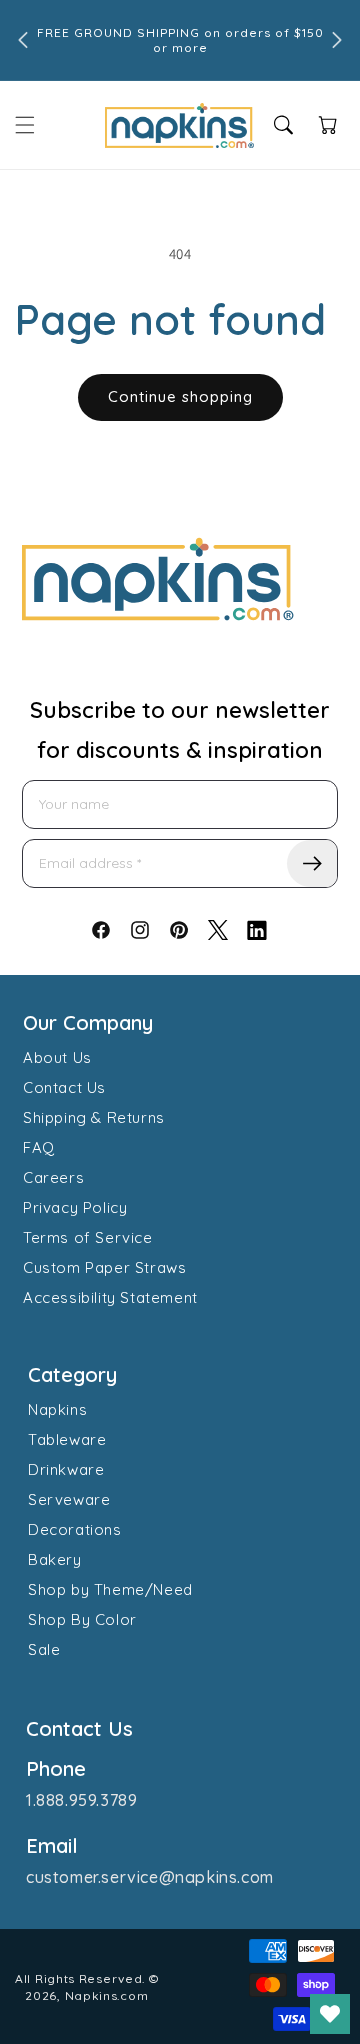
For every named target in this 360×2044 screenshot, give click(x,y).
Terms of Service (88, 1237)
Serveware (69, 1499)
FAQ (39, 1147)
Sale (44, 1649)
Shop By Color (82, 1619)
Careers (53, 1177)
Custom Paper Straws (104, 1267)
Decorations (75, 1529)
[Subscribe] (312, 863)
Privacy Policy (75, 1207)
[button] (25, 125)
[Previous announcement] (23, 40)
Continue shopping (180, 396)
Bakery (55, 1559)
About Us (57, 1057)
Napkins (57, 1409)
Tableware (67, 1439)
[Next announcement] (337, 40)
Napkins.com (107, 1995)
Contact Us (64, 1087)
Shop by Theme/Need (110, 1589)
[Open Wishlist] (330, 2014)
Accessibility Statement (110, 1297)
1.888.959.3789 (81, 1800)
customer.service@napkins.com (150, 1877)
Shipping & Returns (94, 1117)
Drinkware (66, 1469)
